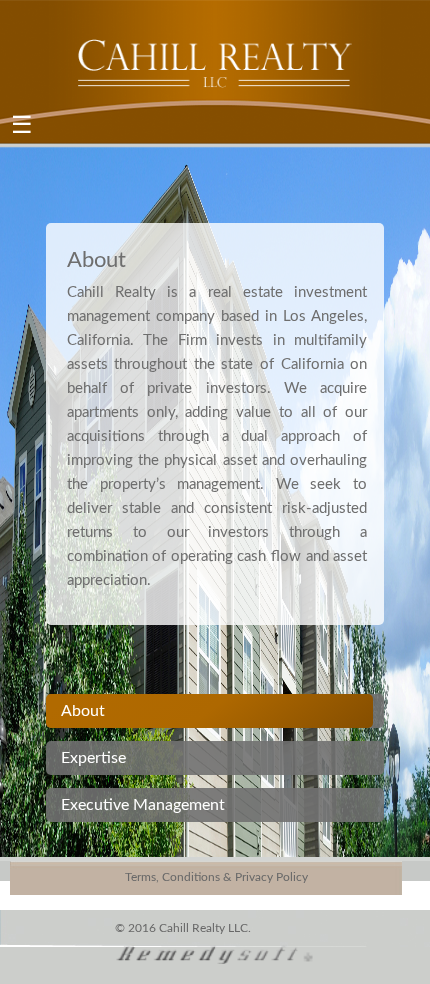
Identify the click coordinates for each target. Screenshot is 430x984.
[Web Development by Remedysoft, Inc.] (215, 952)
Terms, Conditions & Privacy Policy (216, 877)
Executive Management (143, 805)
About (83, 711)
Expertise (93, 758)
